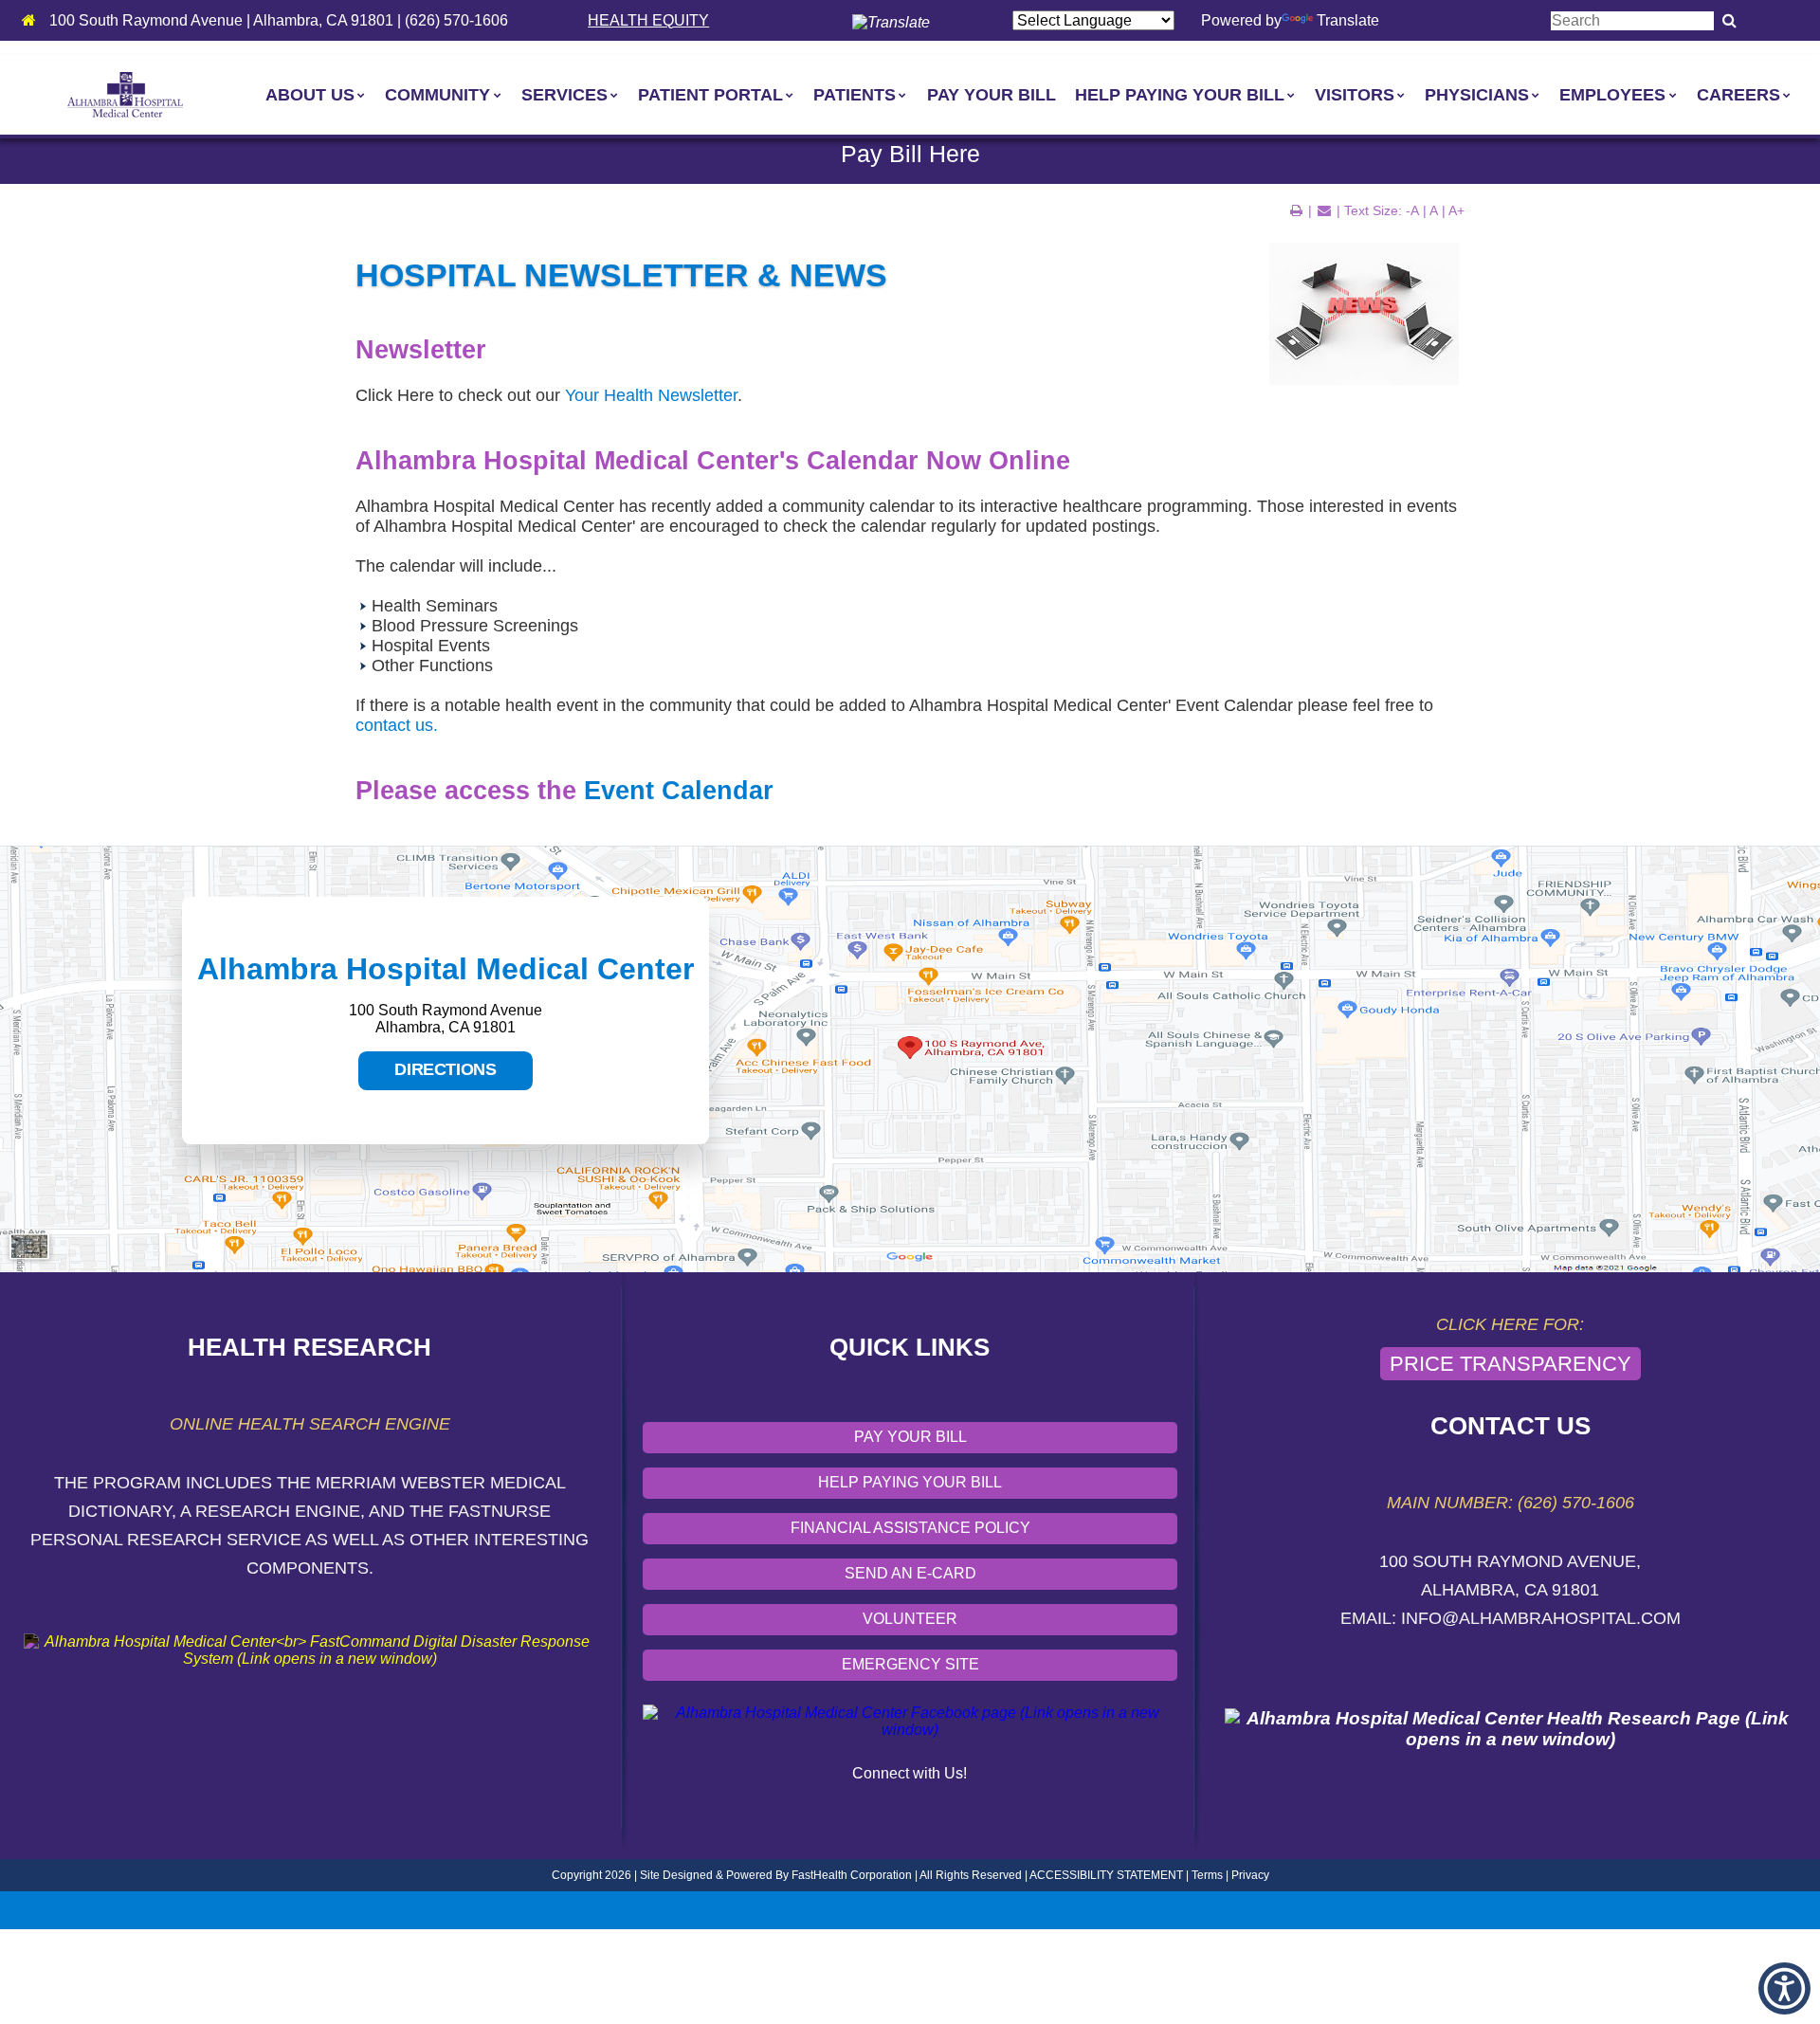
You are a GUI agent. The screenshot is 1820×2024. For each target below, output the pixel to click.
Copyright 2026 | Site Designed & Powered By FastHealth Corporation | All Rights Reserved (787, 1875)
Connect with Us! (910, 1773)
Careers (1738, 95)
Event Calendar (679, 791)
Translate (1348, 20)
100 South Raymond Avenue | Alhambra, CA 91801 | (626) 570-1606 (279, 20)
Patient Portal (710, 95)
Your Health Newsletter (651, 395)
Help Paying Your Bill (1180, 95)
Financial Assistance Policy (910, 1528)
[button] (1784, 1988)
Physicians (1477, 95)
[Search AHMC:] (1632, 20)
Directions (428, 1075)
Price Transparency (1511, 1364)
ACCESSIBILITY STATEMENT (1106, 1875)
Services (564, 95)
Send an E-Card (910, 1573)
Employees (1612, 95)
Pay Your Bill (992, 95)
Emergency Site (910, 1664)
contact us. (397, 725)
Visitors (1355, 95)
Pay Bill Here (910, 154)
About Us (310, 95)
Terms (1207, 1875)
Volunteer (910, 1619)
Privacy (1250, 1875)
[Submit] (1729, 21)
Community (437, 95)
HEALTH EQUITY (648, 20)
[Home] (34, 20)
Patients (855, 95)
